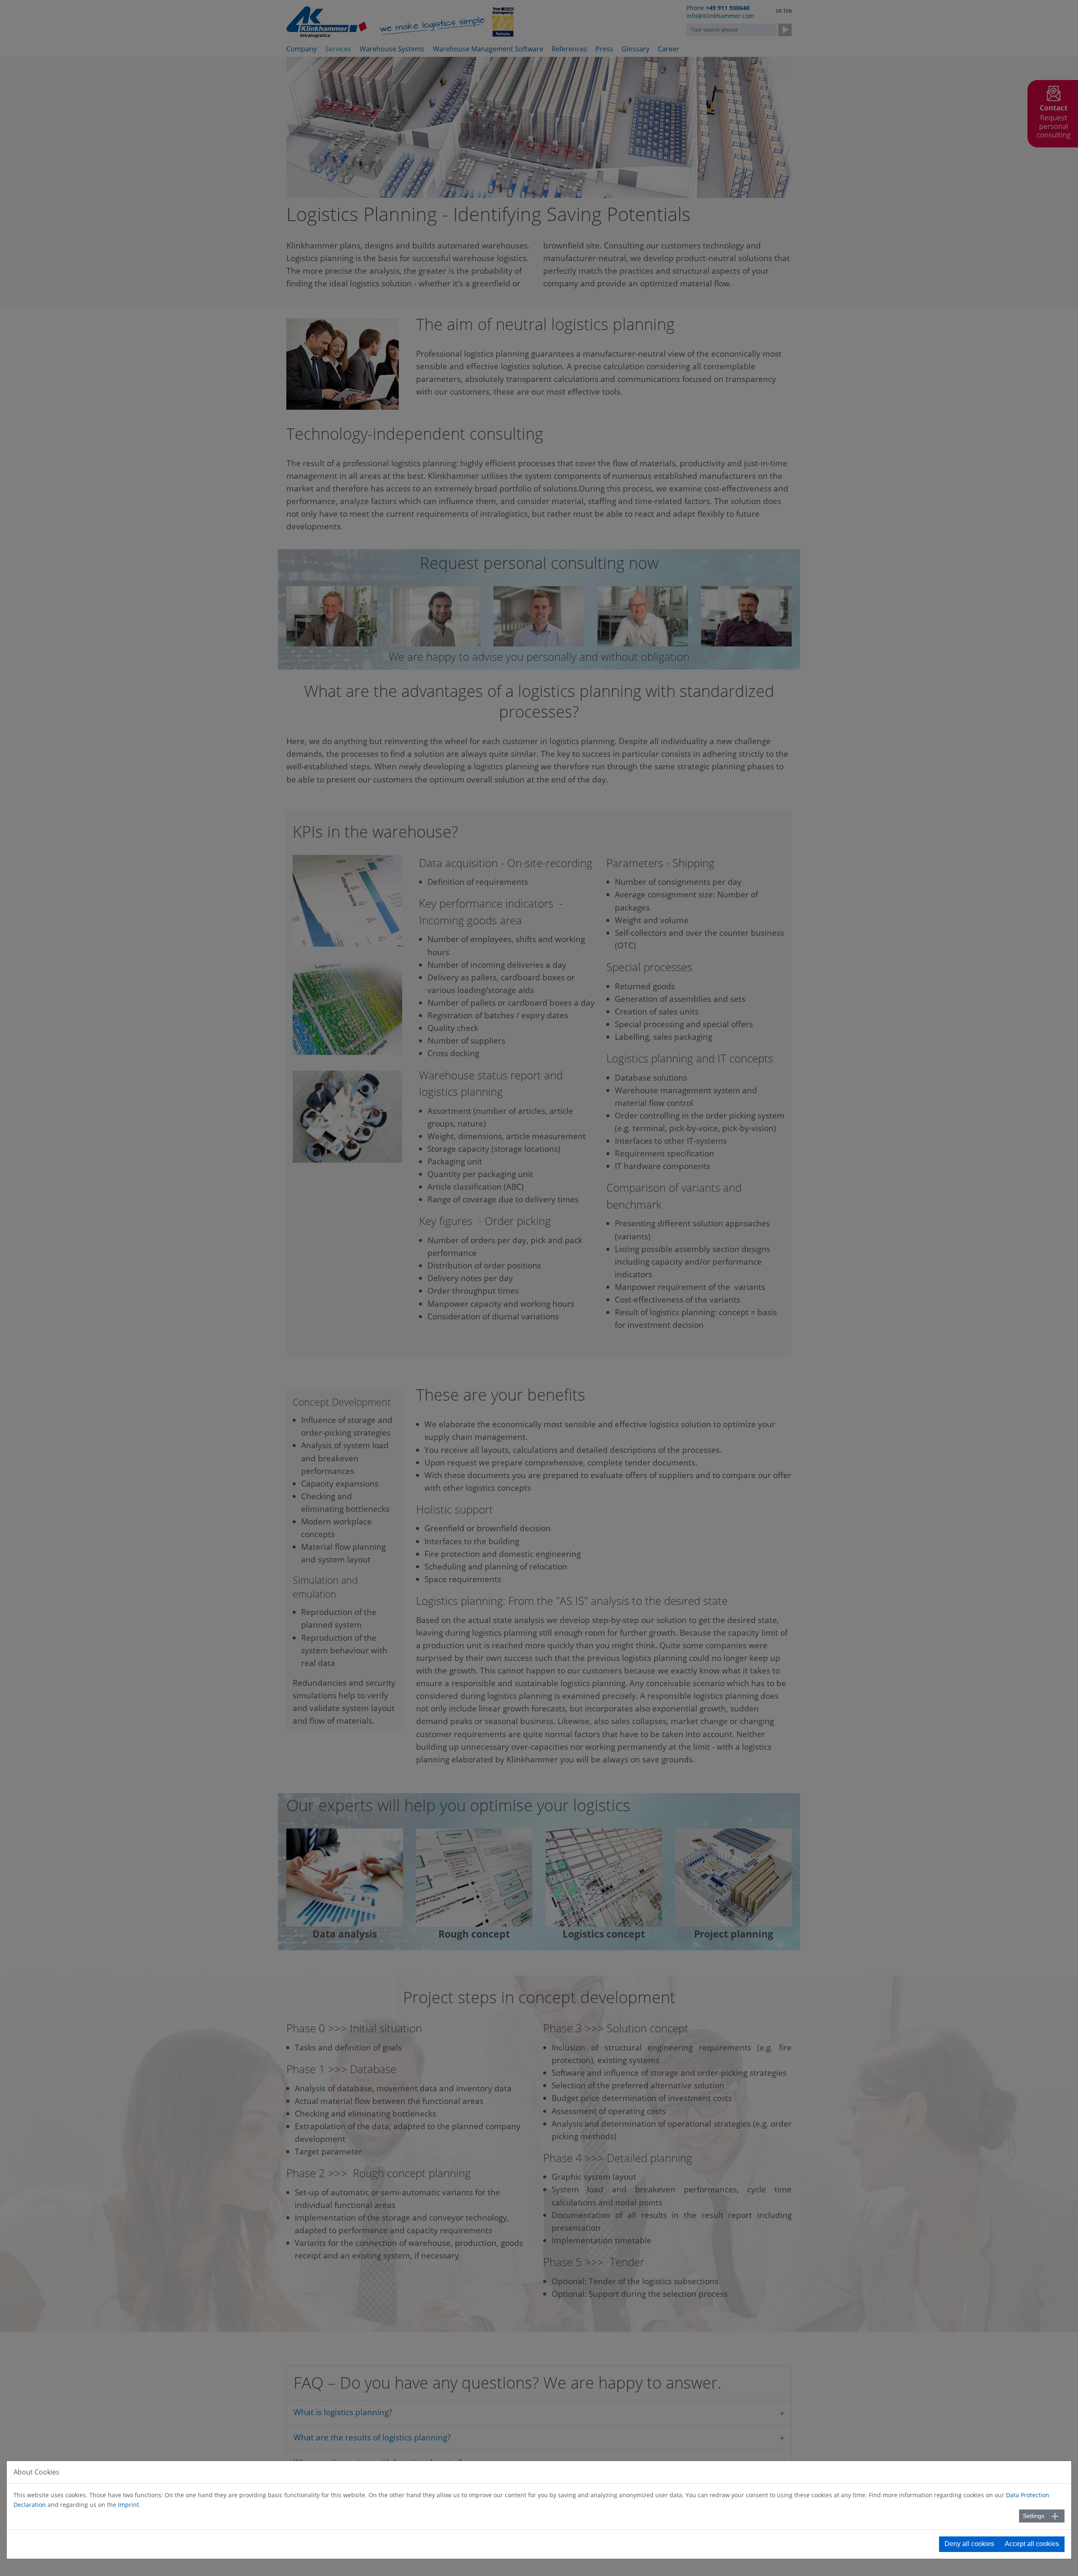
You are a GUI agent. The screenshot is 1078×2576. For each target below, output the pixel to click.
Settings (1034, 2516)
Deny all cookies (969, 2544)
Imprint (128, 2505)
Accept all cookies (1032, 2544)
